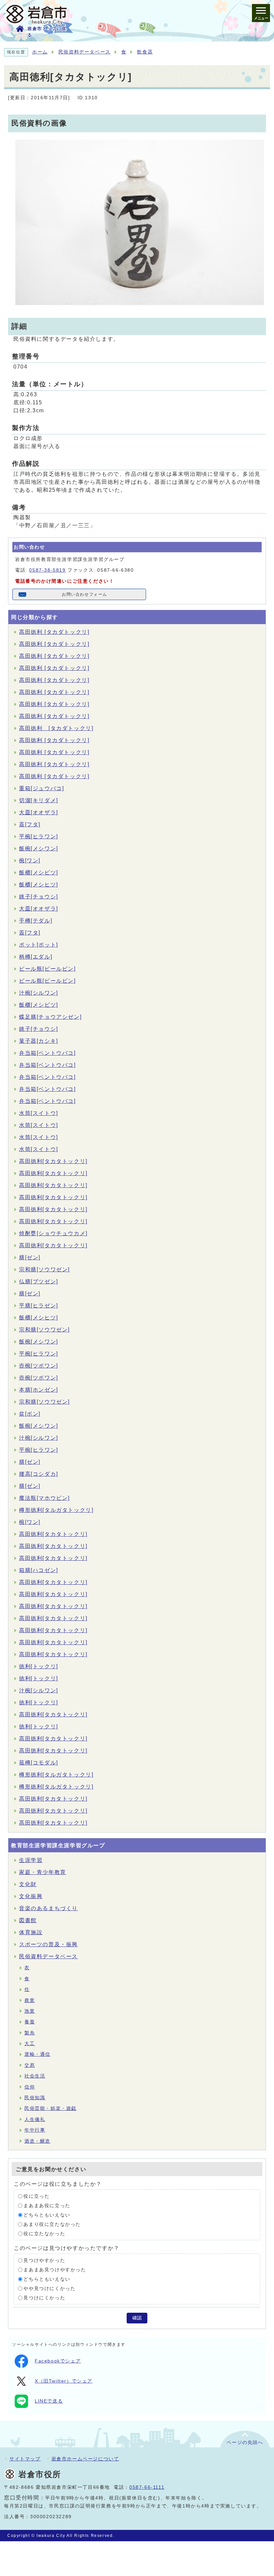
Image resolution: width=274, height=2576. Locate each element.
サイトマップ (25, 2459)
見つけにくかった (44, 2298)
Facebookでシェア (58, 2361)
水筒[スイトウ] (39, 1113)
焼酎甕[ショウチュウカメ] (53, 1233)
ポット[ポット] (39, 945)
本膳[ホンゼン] (39, 1390)
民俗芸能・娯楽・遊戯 (50, 2108)
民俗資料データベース (85, 52)
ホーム (40, 52)
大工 (30, 2044)
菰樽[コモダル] (39, 1763)
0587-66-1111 (147, 2487)
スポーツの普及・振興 (48, 1944)
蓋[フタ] (30, 824)
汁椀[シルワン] (39, 993)
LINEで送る (49, 2401)
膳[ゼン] (30, 1257)
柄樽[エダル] (36, 957)
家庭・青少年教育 (43, 1872)
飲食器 (145, 52)
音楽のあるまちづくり (48, 1908)
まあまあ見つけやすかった (55, 2270)
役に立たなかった (44, 2234)
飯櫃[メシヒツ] (39, 885)
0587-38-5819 (47, 570)
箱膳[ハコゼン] (39, 1570)
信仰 (30, 2087)
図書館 (28, 1920)
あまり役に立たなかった (52, 2224)
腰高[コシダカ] (39, 1474)
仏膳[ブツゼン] (39, 1281)
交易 (30, 2065)
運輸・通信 (37, 2054)
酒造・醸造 (37, 2141)
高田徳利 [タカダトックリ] (54, 632)
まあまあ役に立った (47, 2206)
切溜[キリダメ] (39, 800)
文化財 (28, 1884)
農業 (30, 2000)
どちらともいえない (47, 2215)
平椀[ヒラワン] (39, 836)
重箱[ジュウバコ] (41, 788)
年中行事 (35, 2130)
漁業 (30, 2011)
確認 (137, 2318)
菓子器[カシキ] (39, 1041)
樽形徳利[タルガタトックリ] (56, 1510)
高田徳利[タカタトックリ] (53, 1161)
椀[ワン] (30, 861)
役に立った (36, 2196)
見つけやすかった (44, 2260)
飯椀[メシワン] (39, 848)
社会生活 (35, 2076)
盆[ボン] (30, 1414)
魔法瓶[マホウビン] (44, 1498)
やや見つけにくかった (49, 2288)
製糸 (30, 2033)
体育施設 (31, 1932)
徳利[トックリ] (39, 1666)
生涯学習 (31, 1860)
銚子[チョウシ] (39, 897)
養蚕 (30, 2022)
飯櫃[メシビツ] (39, 873)
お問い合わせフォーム (85, 594)
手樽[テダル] (36, 921)
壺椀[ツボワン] (39, 1366)
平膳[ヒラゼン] (39, 1306)
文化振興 (31, 1896)
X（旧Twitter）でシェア (64, 2381)
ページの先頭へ (245, 2443)
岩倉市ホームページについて (85, 2459)
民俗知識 (35, 2098)
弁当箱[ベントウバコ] (47, 1053)
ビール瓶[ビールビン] (47, 969)
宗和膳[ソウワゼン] (44, 1269)
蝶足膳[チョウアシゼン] (50, 1017)
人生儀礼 (35, 2119)
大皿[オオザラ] (39, 812)
